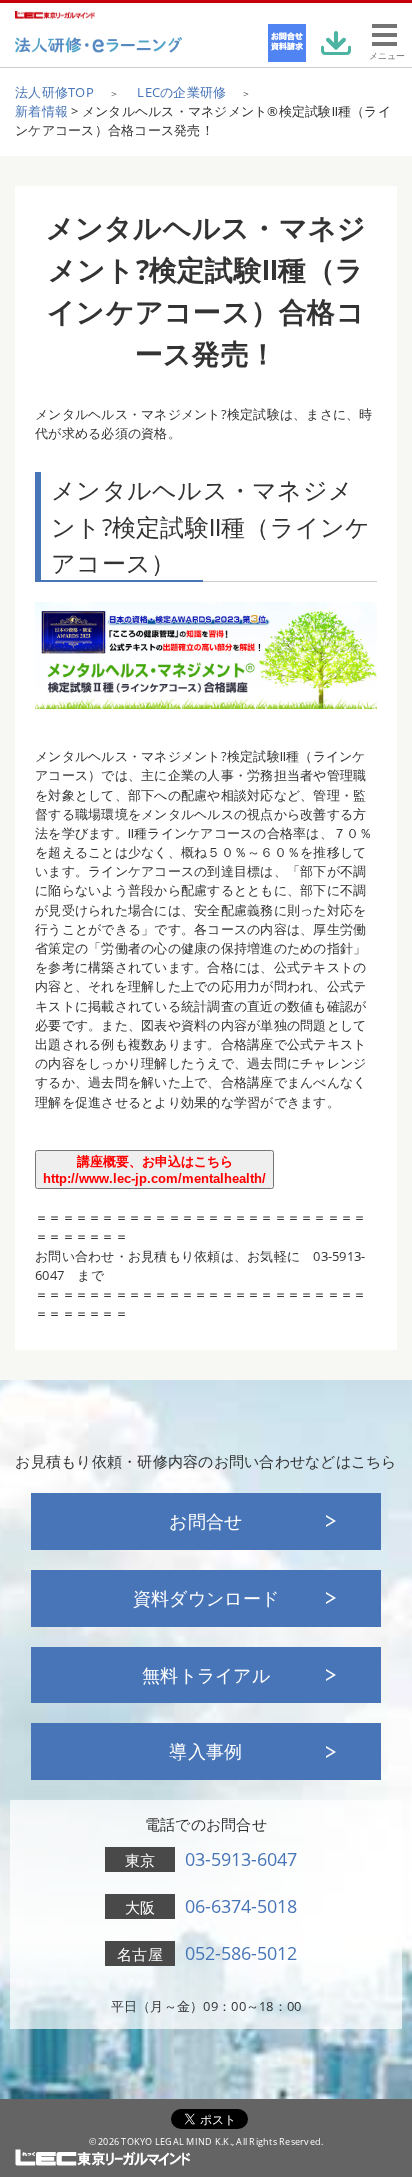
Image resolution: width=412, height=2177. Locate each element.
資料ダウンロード (206, 1598)
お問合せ (205, 1521)
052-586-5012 (241, 1953)
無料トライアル (206, 1675)
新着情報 (41, 111)
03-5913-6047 (241, 1859)
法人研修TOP (54, 92)
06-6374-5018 (241, 1906)
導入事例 (205, 1751)
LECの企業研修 (181, 92)
